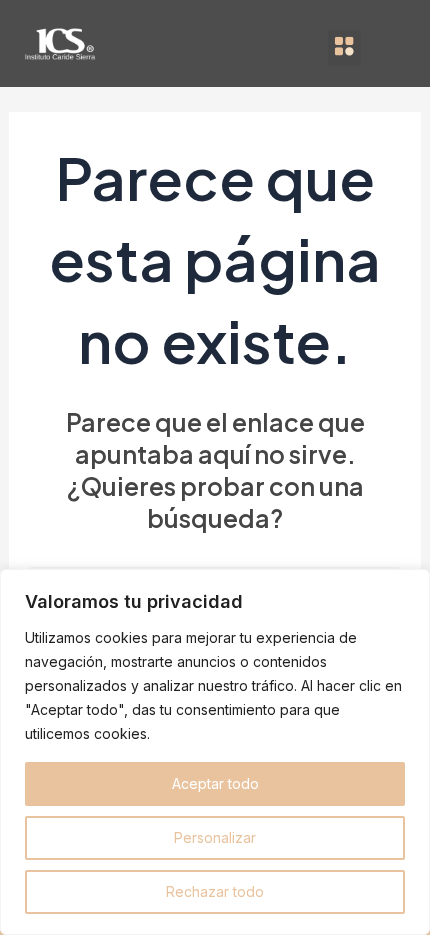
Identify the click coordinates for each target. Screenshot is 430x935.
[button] (344, 48)
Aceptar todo (215, 783)
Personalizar (215, 837)
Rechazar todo (215, 891)
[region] (215, 752)
